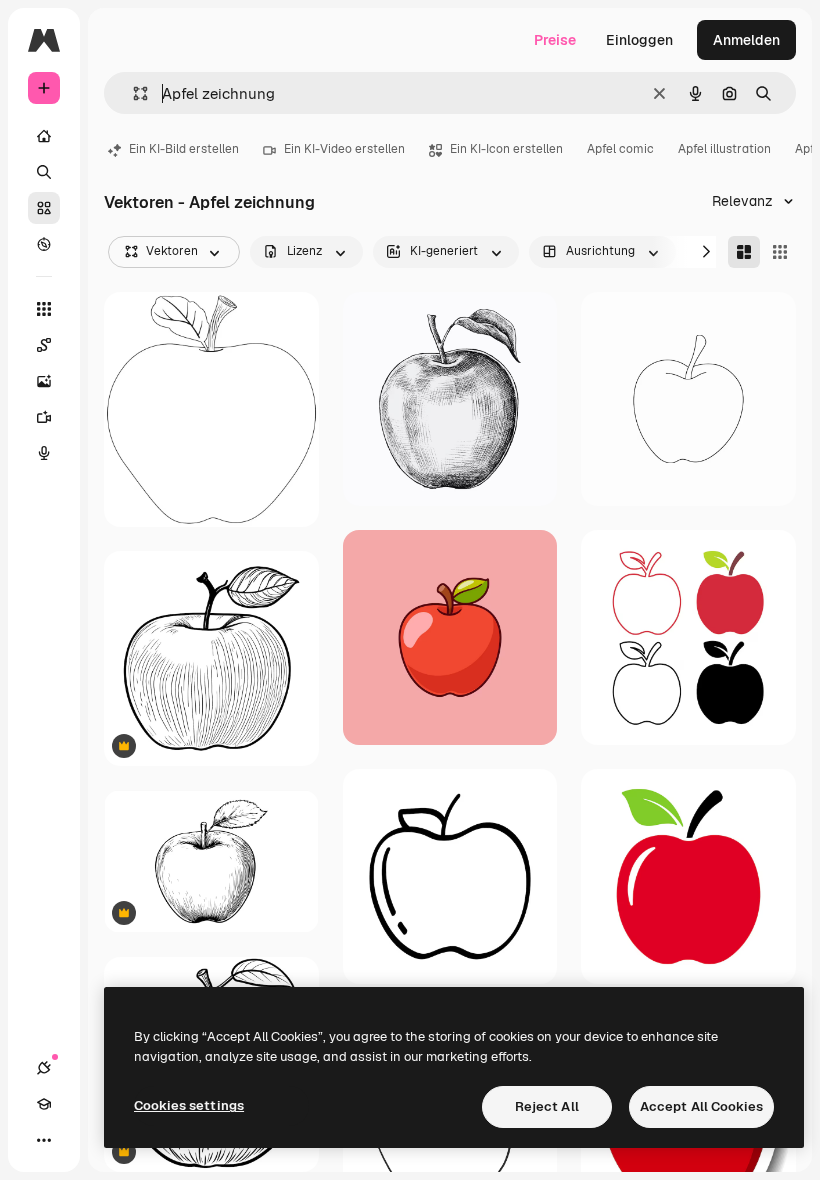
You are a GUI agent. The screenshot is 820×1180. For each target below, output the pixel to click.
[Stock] (44, 208)
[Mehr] (44, 1140)
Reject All (547, 1106)
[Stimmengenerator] (44, 453)
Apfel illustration (724, 149)
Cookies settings (189, 1105)
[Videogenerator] (44, 417)
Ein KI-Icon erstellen (506, 149)
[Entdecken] (44, 244)
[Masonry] (744, 252)
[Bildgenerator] (44, 381)
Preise (555, 40)
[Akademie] (44, 1104)
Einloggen (639, 40)
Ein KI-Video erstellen (344, 149)
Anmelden (746, 40)
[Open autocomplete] (132, 93)
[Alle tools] (44, 309)
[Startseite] (44, 136)
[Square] (780, 252)
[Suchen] (44, 172)
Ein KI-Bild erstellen (184, 149)
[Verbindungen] (44, 1068)
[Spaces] (44, 345)
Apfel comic (620, 149)
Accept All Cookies (701, 1106)
